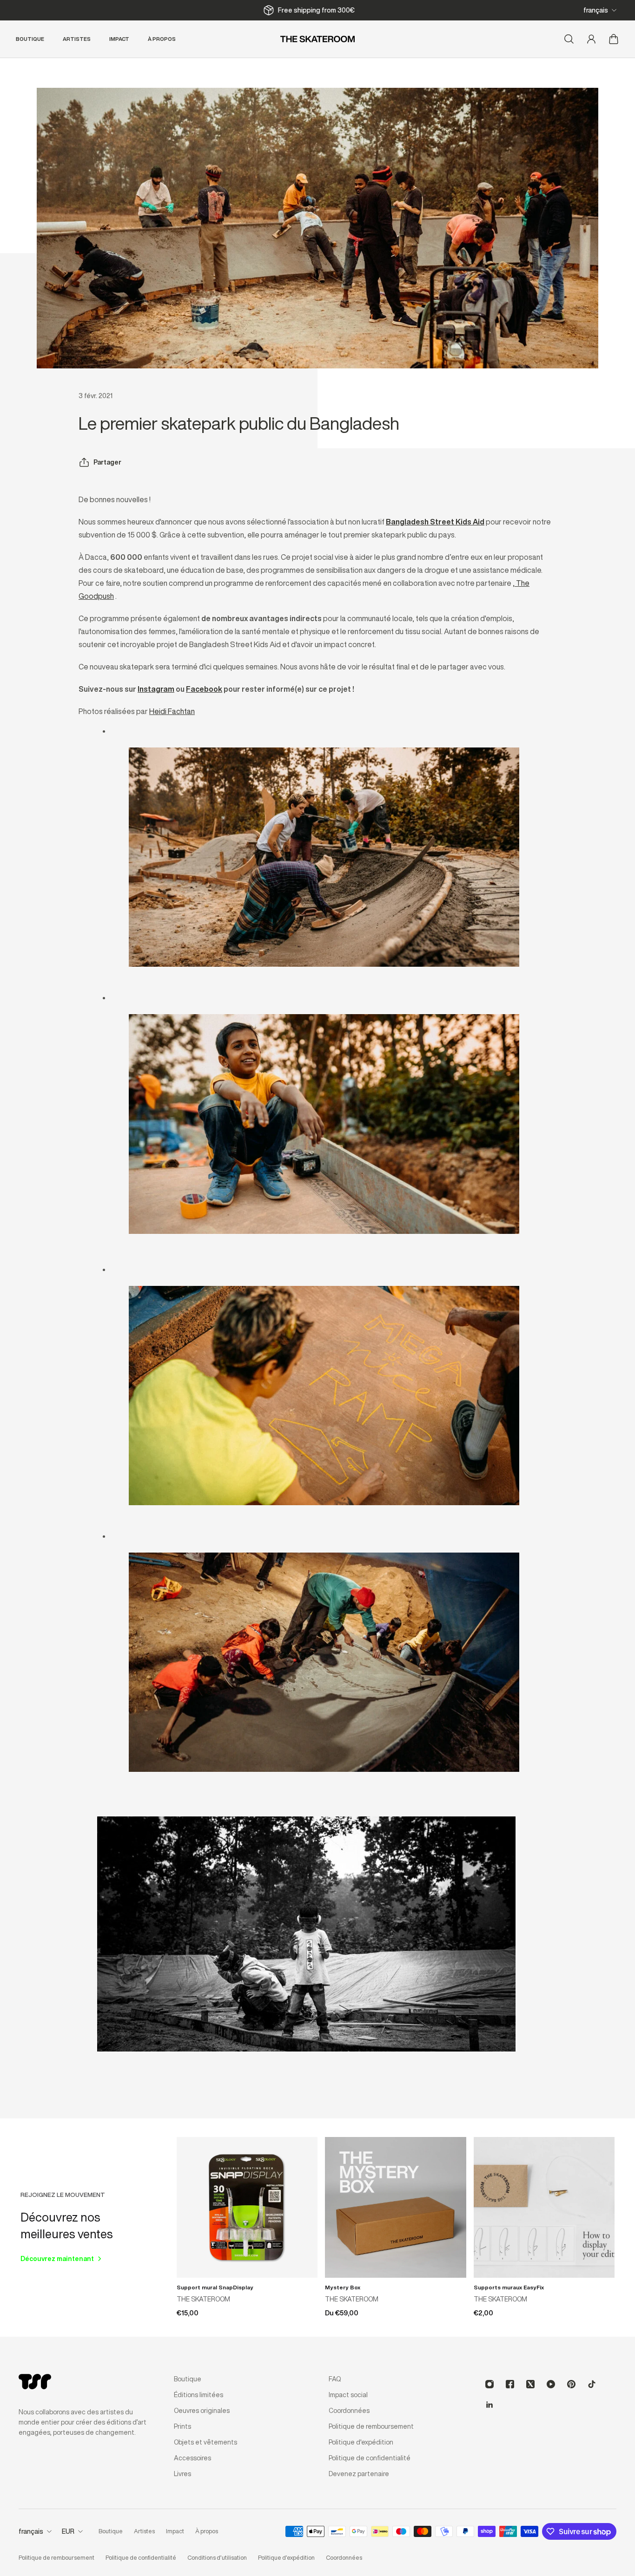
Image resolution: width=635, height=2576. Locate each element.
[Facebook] (510, 2384)
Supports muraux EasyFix (509, 2287)
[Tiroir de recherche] (569, 39)
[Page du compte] (591, 39)
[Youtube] (551, 2384)
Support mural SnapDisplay (215, 2287)
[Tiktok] (592, 2384)
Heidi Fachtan (172, 711)
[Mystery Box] (395, 2207)
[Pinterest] (571, 2384)
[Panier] (614, 39)
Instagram (156, 689)
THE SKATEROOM (203, 2299)
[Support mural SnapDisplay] (247, 2207)
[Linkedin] (489, 2405)
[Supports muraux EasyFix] (544, 2207)
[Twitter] (530, 2384)
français (596, 10)
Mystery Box (343, 2287)
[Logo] (317, 39)
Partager (107, 462)
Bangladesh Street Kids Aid (435, 522)
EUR (68, 2531)
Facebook (204, 689)
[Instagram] (489, 2384)
